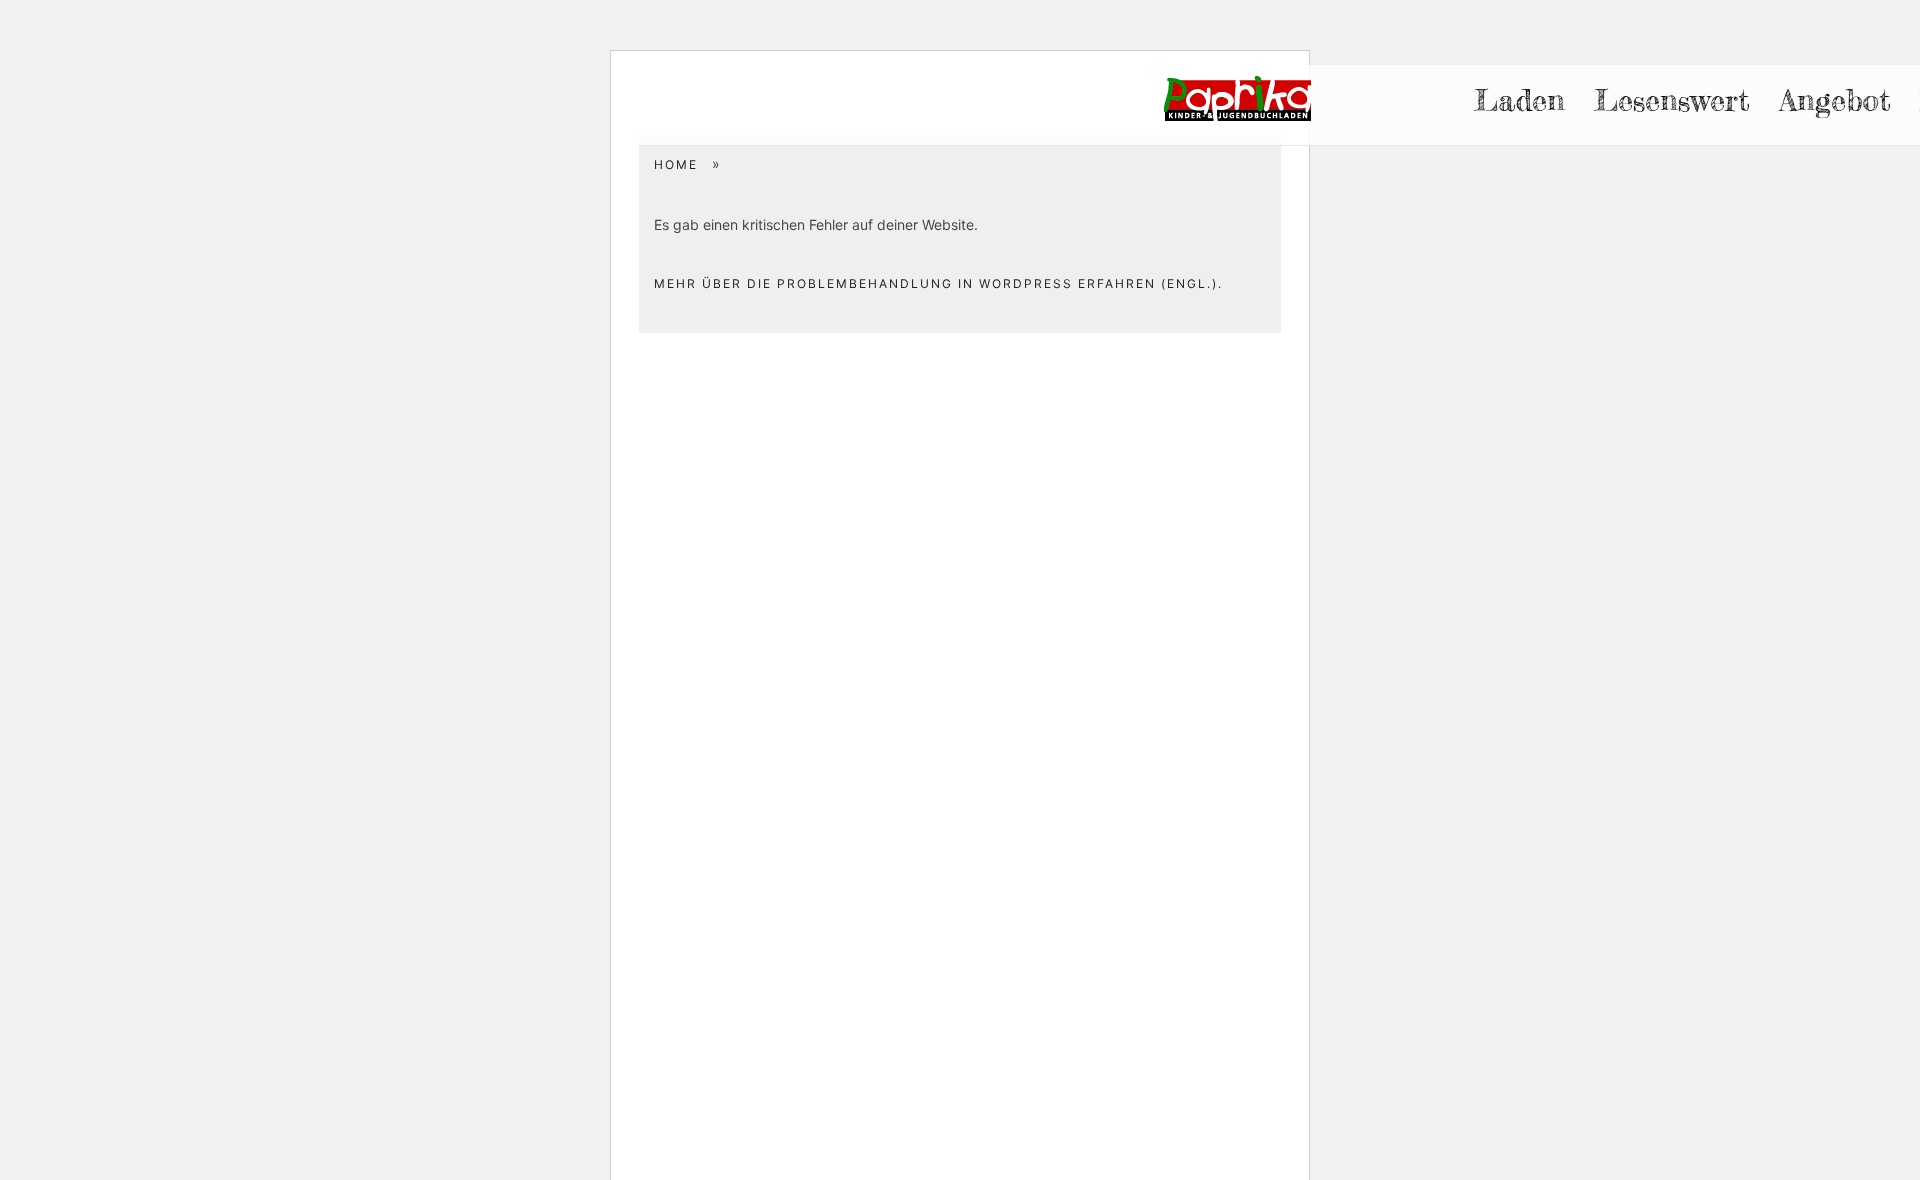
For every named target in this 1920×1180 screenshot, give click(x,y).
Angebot (1835, 100)
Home (676, 164)
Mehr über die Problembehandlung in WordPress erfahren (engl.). (938, 283)
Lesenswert (1672, 100)
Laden (1519, 100)
